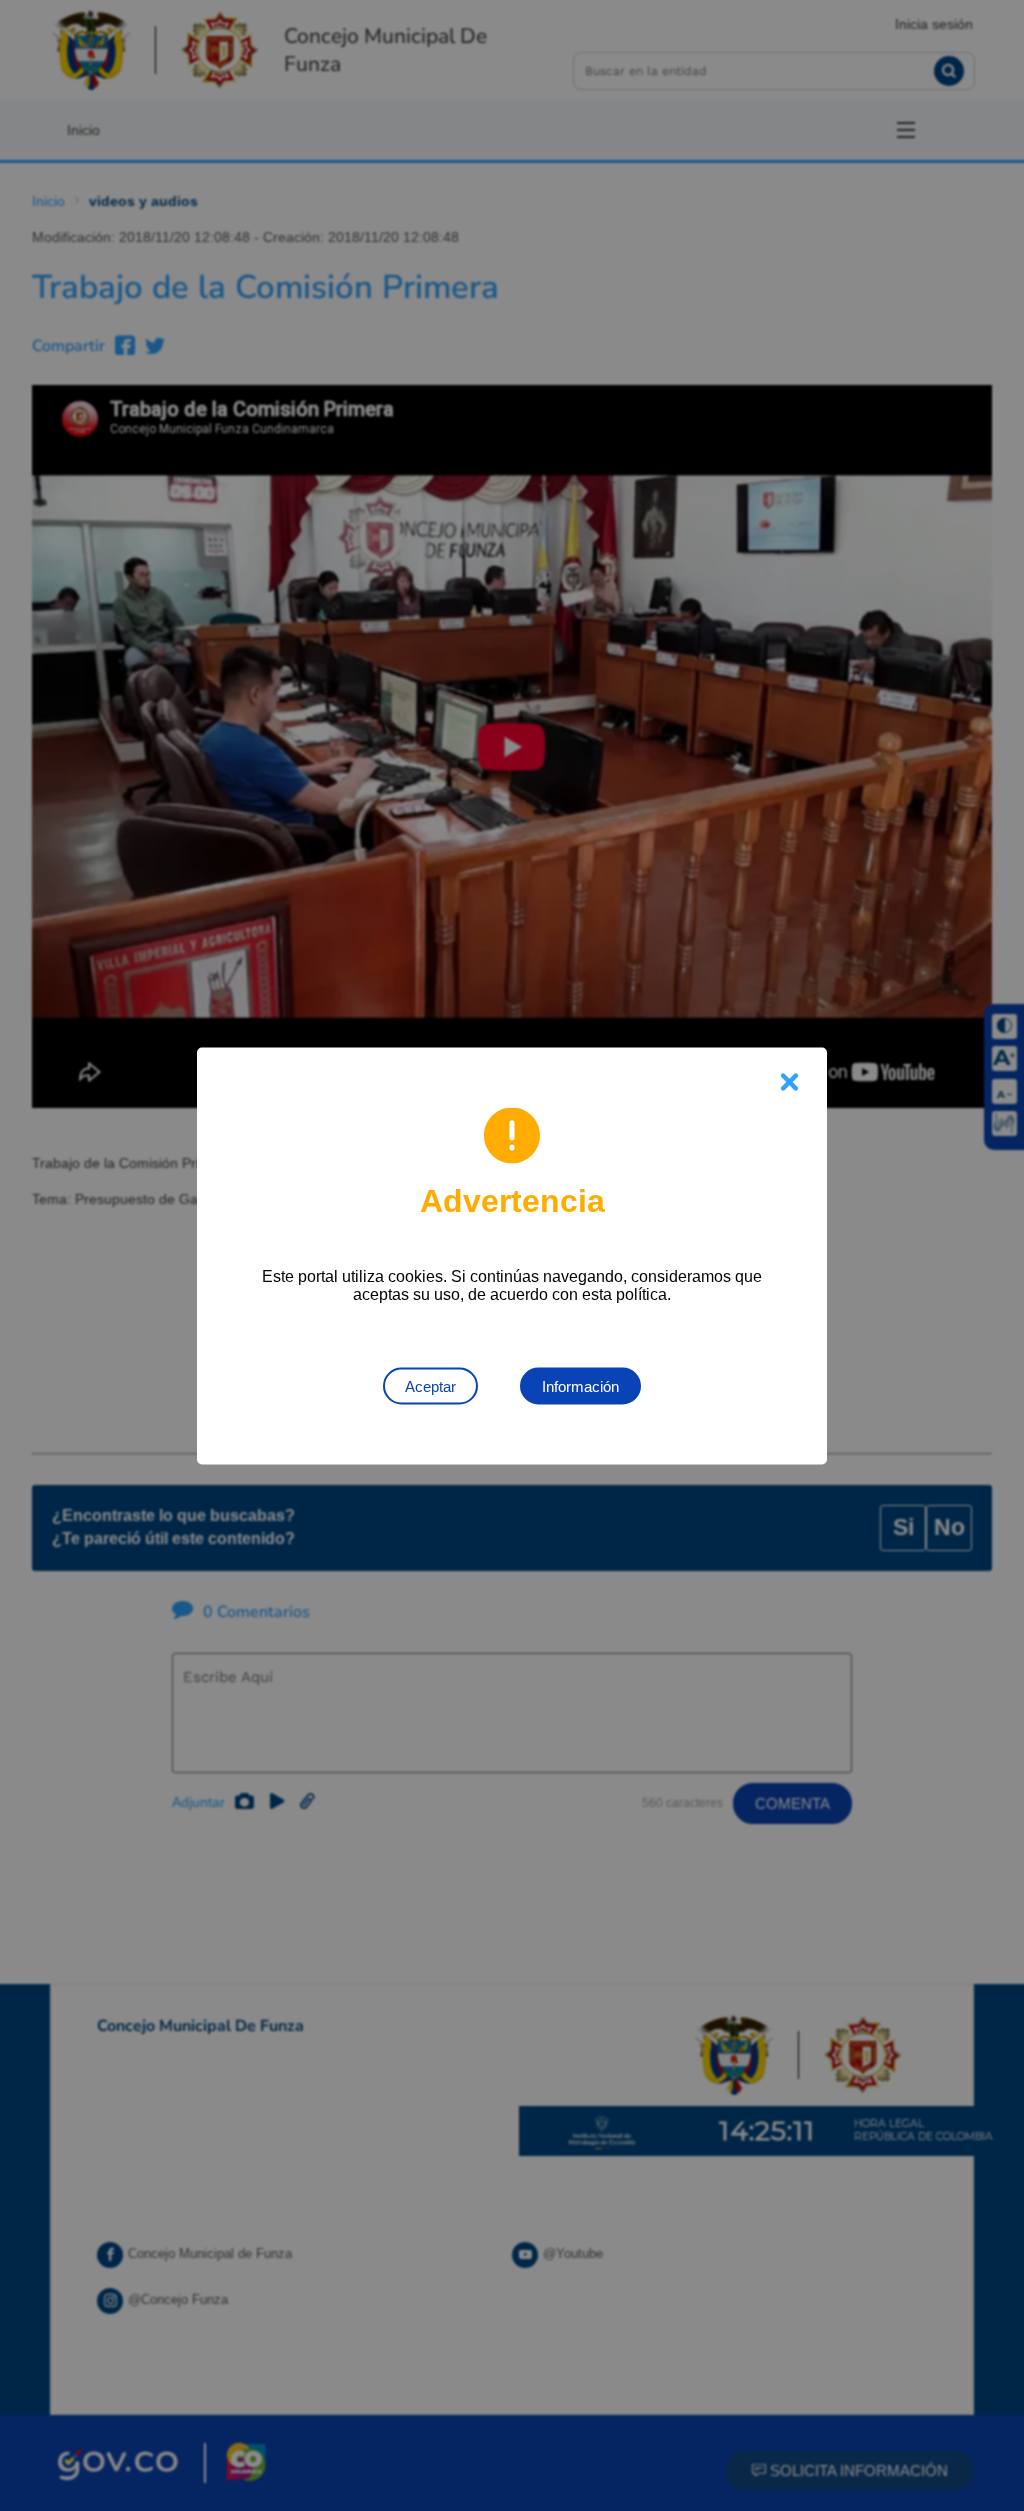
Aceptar (430, 1385)
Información (580, 1385)
